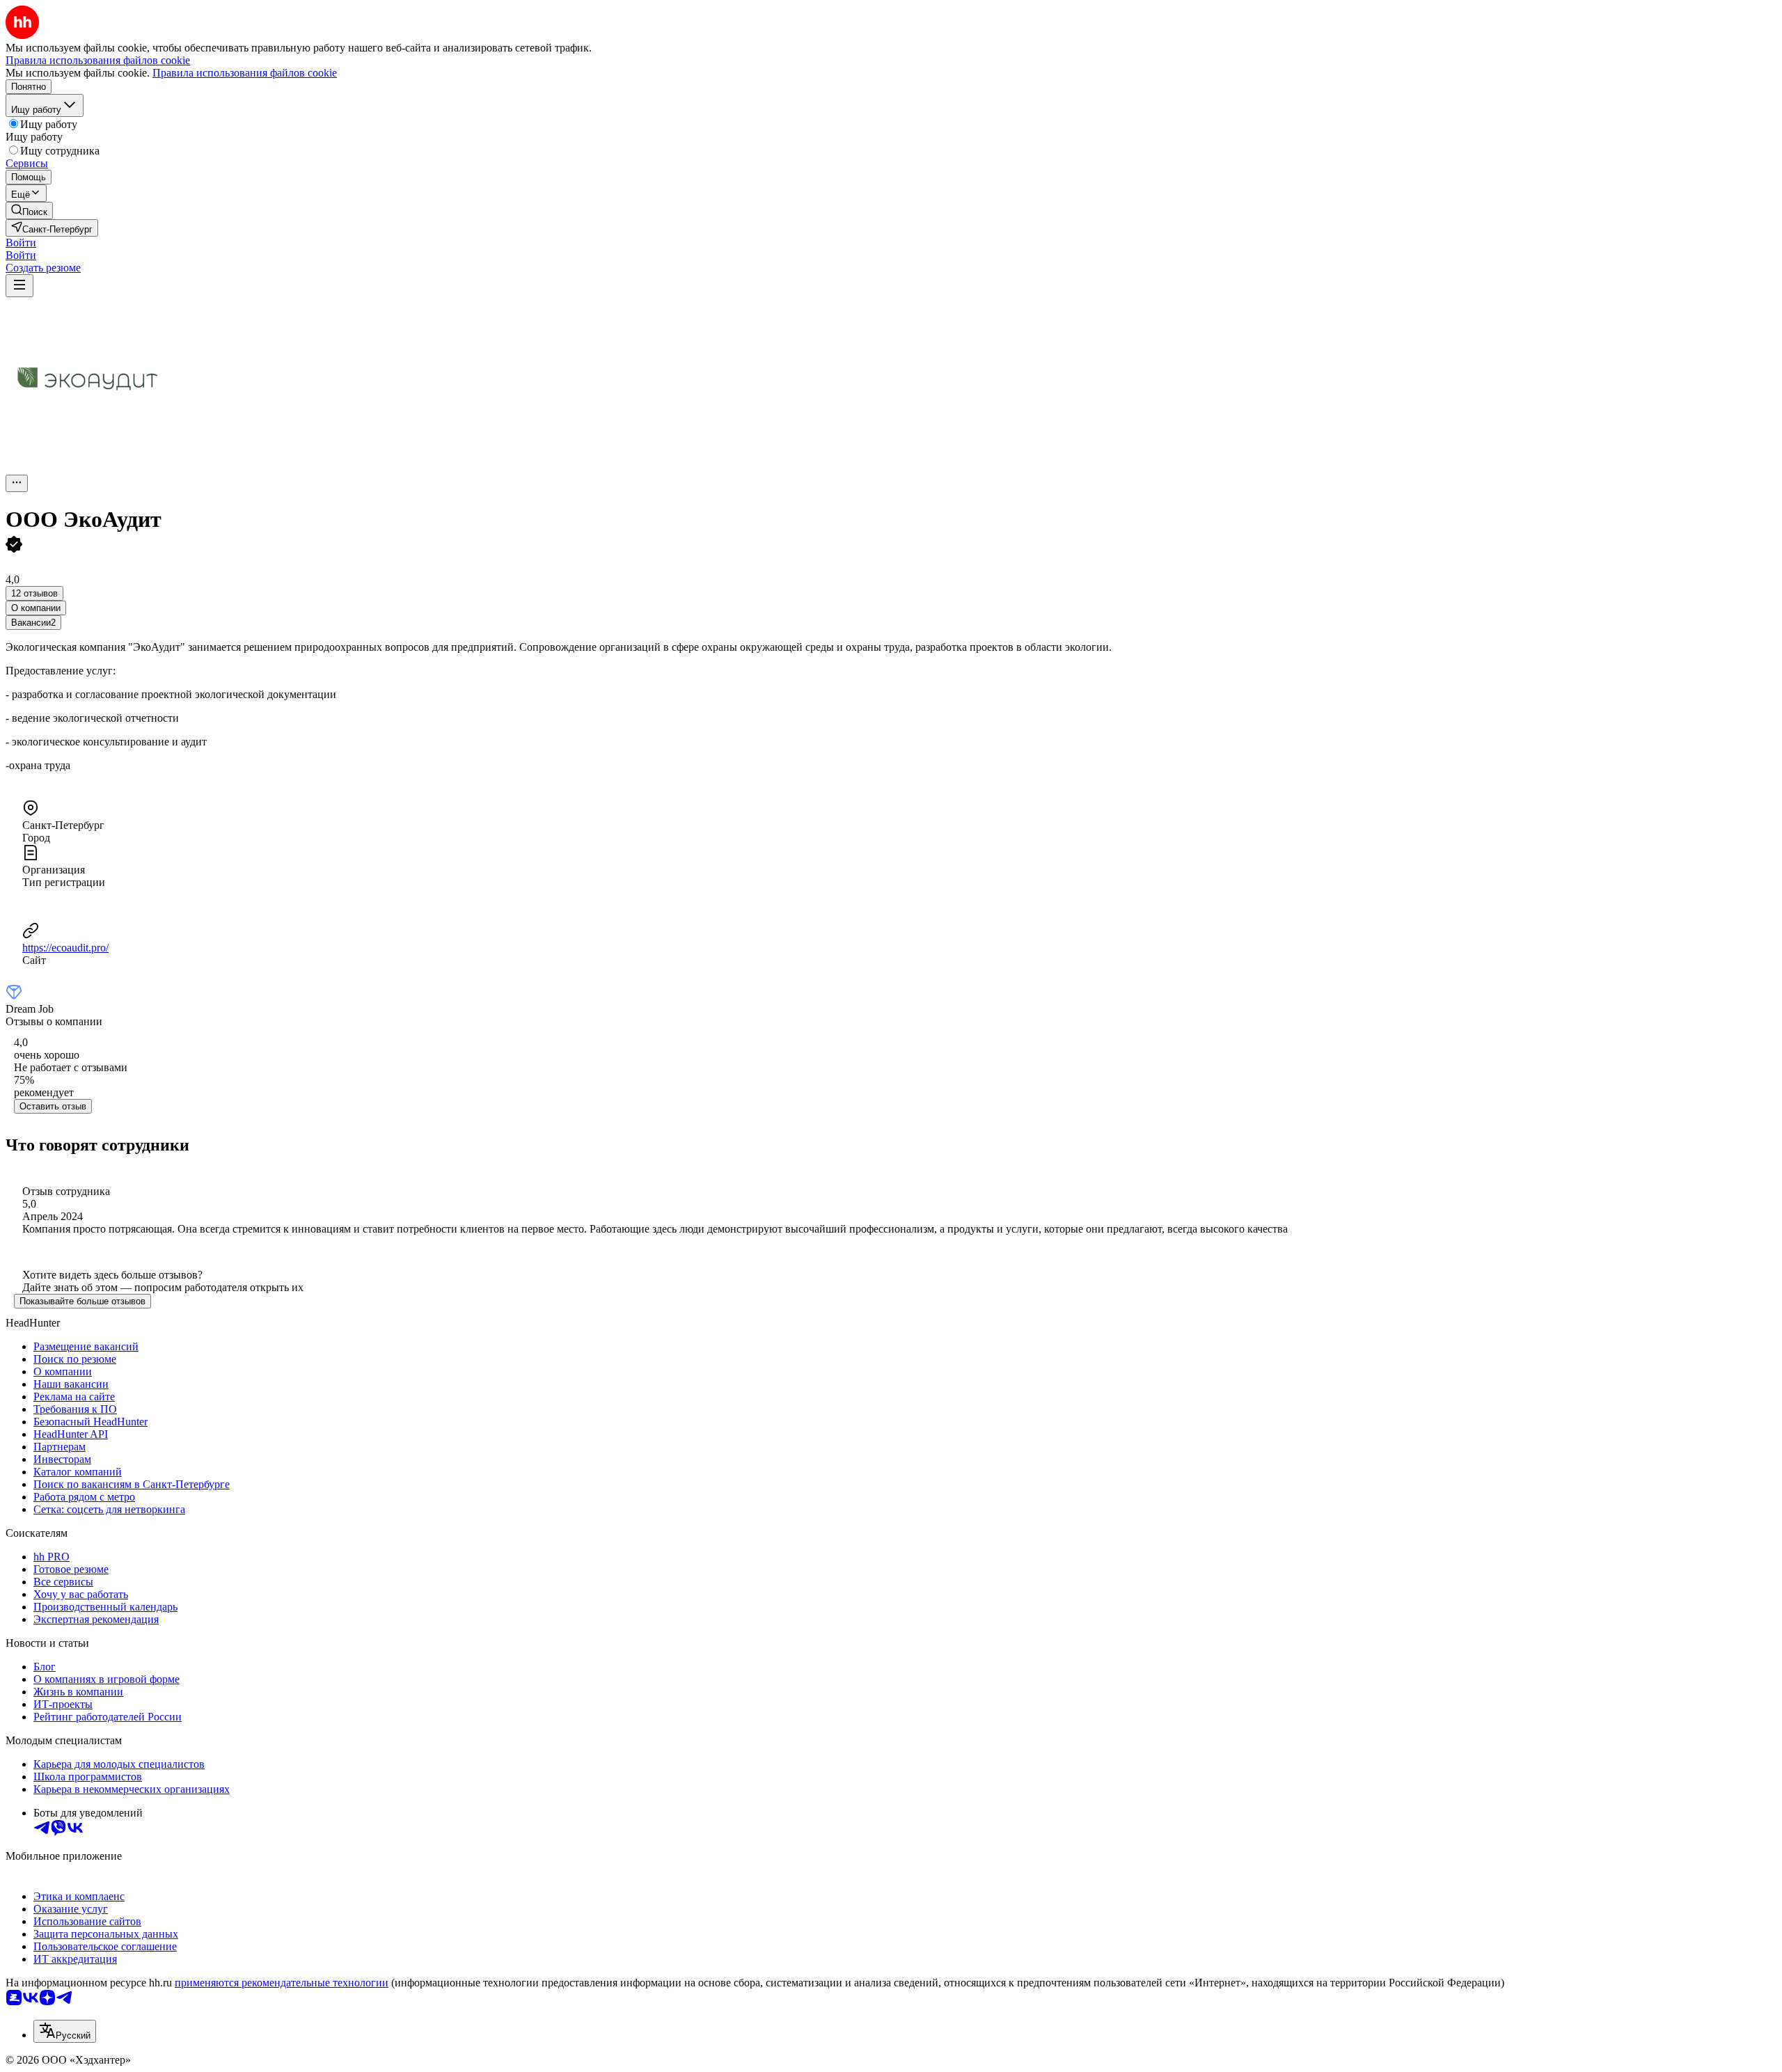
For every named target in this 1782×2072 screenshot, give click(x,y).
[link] (29, 211)
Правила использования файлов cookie (245, 73)
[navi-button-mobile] (19, 286)
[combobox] (65, 2031)
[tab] (36, 608)
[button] (21, 243)
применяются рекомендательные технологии (282, 1983)
